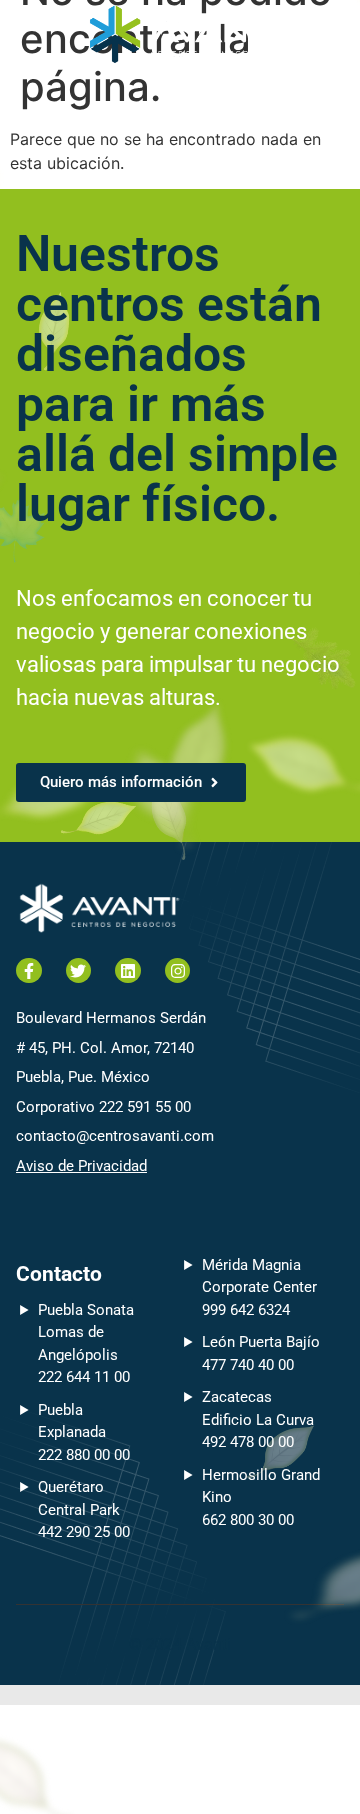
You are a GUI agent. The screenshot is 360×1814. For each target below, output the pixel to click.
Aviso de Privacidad (81, 1166)
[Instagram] (178, 971)
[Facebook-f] (29, 971)
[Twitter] (79, 971)
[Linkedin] (128, 971)
